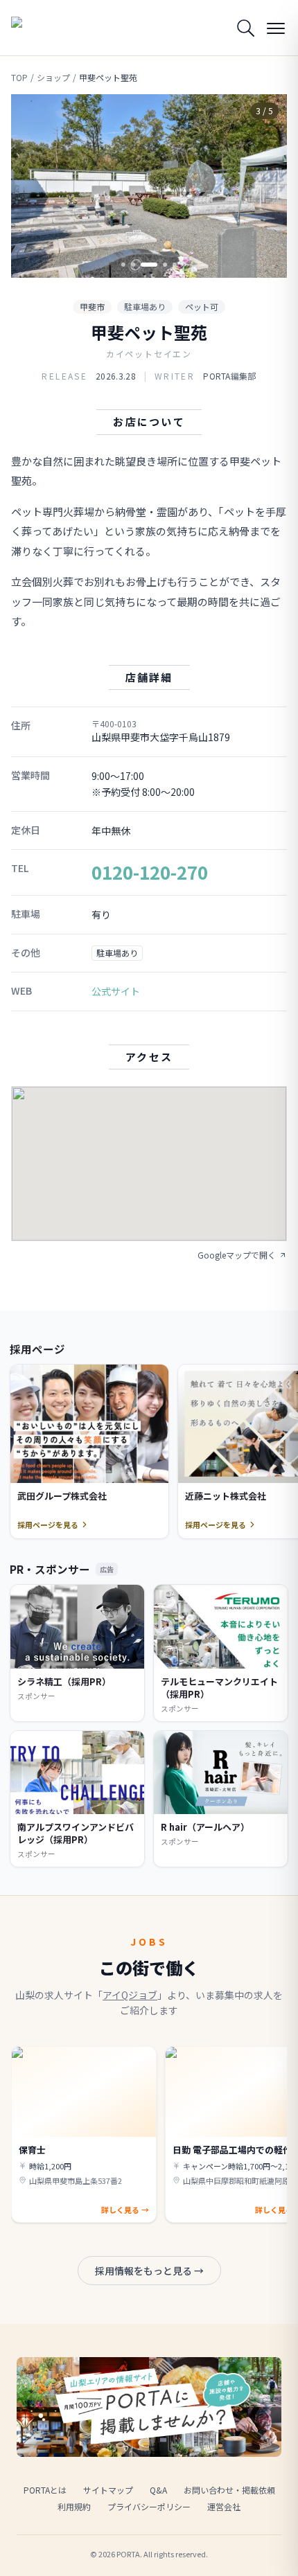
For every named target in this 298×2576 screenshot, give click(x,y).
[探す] (245, 28)
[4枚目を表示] (165, 265)
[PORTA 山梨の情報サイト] (46, 28)
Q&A (158, 2490)
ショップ (53, 78)
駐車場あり (145, 307)
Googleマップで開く (237, 1255)
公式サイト (116, 991)
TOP (19, 78)
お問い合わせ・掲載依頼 (229, 2490)
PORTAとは (45, 2490)
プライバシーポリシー (149, 2506)
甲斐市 (92, 307)
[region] (149, 186)
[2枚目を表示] (133, 265)
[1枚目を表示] (123, 265)
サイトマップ (108, 2490)
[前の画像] (33, 186)
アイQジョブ (130, 1995)
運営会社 (224, 2506)
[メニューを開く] (276, 28)
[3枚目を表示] (149, 265)
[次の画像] (265, 186)
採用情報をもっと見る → (149, 2271)
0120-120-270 (150, 872)
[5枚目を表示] (175, 265)
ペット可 (202, 307)
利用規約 (74, 2506)
